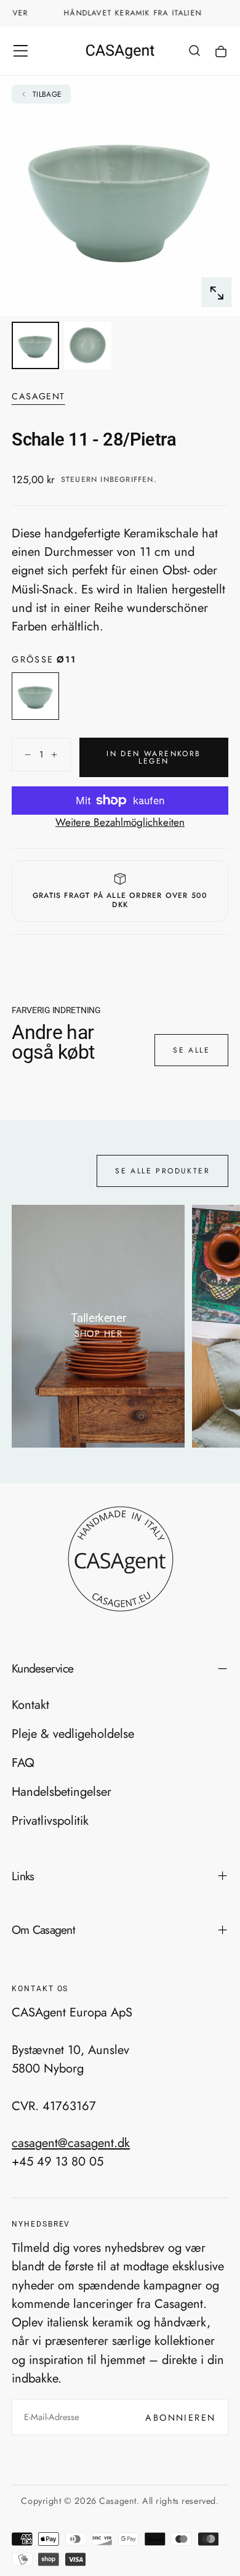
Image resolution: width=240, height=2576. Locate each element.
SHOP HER (99, 1334)
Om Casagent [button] (43, 1930)
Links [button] (23, 1876)
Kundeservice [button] (42, 1668)
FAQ (23, 1763)
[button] (21, 51)
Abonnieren (180, 2418)
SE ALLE (191, 1050)
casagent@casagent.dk (71, 2143)
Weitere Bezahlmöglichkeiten (120, 822)
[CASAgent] (120, 1559)
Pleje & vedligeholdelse (73, 1734)
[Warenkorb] (221, 52)
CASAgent (38, 397)
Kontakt (30, 1705)
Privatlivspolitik (50, 1820)
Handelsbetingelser (62, 1791)
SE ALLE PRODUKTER (162, 1171)
